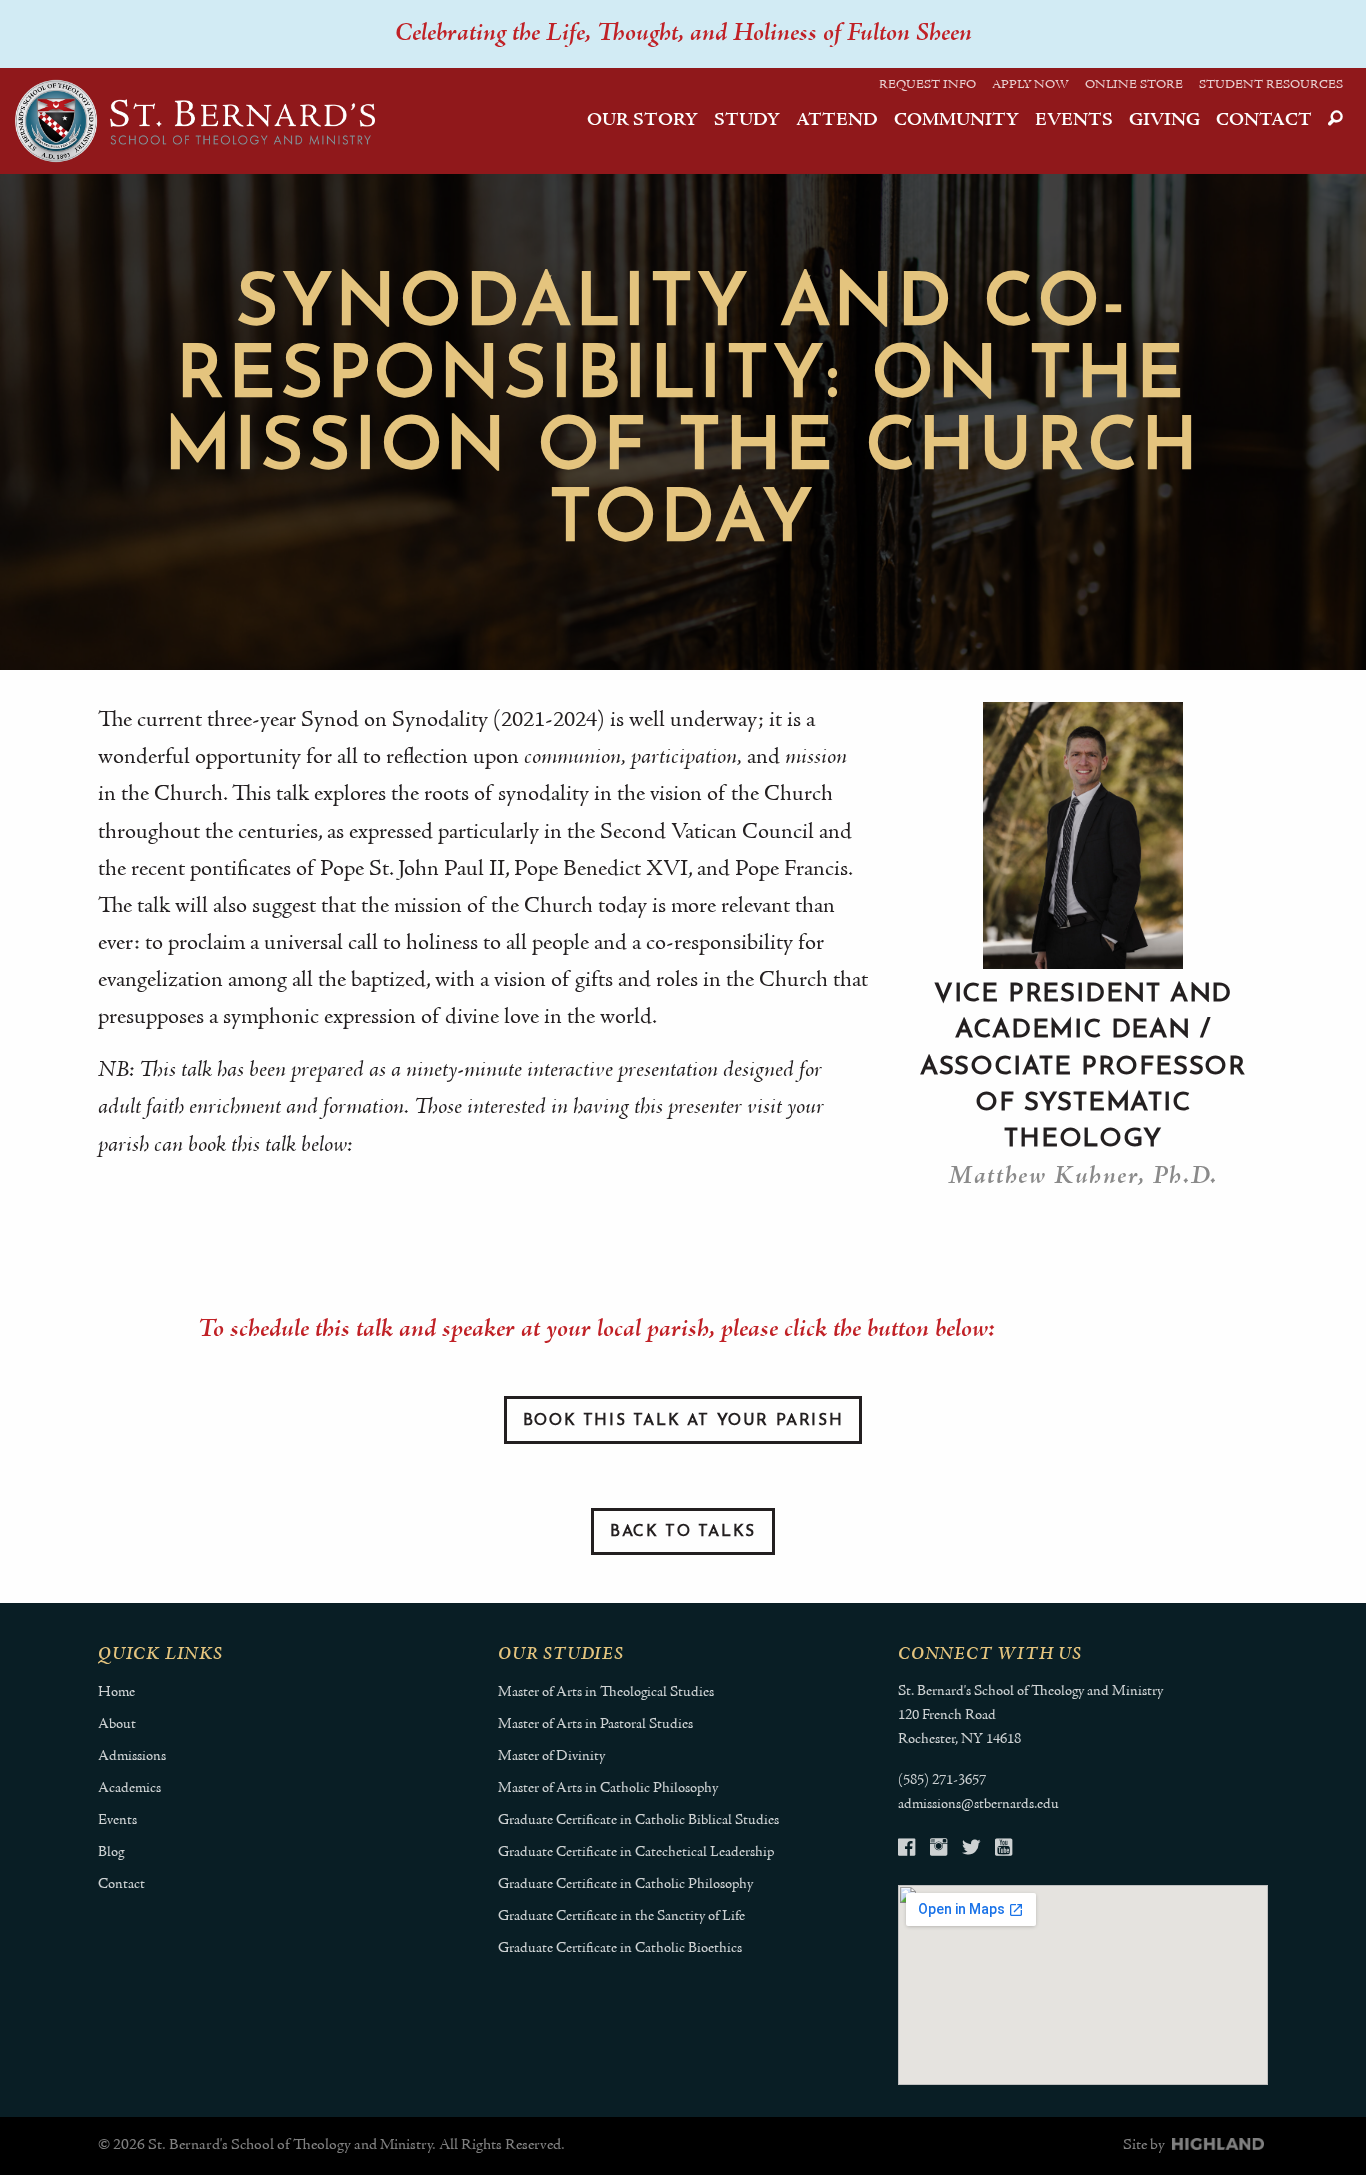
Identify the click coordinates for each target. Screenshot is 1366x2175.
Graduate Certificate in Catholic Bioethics (620, 1948)
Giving (1164, 120)
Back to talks (683, 1532)
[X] (971, 1850)
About (117, 1724)
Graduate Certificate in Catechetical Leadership (636, 1852)
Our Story (642, 120)
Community (956, 120)
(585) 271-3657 (942, 1780)
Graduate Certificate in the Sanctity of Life (621, 1916)
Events (1074, 120)
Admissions (132, 1756)
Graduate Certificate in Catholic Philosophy (625, 1884)
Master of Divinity (551, 1756)
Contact (1264, 120)
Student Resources (1271, 85)
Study (747, 120)
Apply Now (1030, 85)
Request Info (927, 85)
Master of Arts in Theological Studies (606, 1692)
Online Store (1134, 85)
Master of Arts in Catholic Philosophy (608, 1788)
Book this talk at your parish (683, 1421)
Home (116, 1692)
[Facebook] (906, 1850)
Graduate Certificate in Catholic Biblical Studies (638, 1820)
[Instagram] (938, 1850)
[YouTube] (1003, 1850)
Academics (129, 1788)
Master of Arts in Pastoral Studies (595, 1724)
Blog (111, 1852)
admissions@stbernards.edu (978, 1804)
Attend (837, 120)
